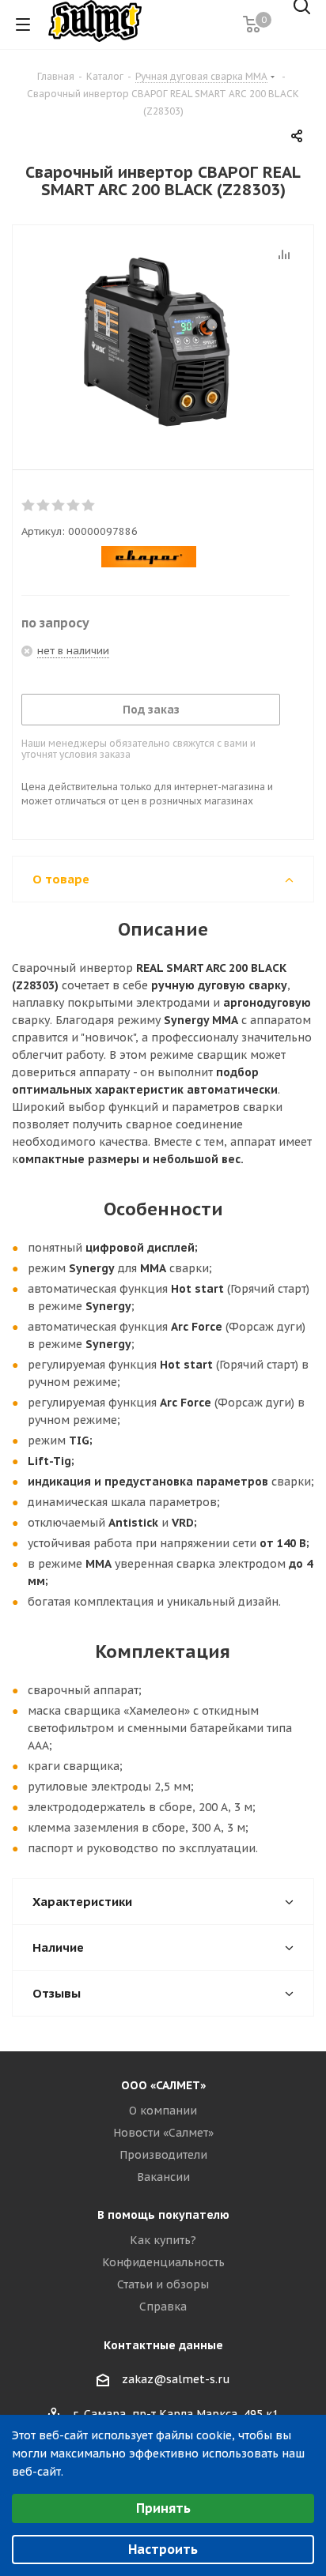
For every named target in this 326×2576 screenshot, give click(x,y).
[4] (74, 506)
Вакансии (163, 2177)
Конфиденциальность (163, 2262)
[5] (89, 506)
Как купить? (163, 2240)
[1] (29, 506)
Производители (163, 2155)
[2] (44, 506)
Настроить (163, 2549)
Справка (163, 2307)
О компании (163, 2111)
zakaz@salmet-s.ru (176, 2379)
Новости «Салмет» (163, 2133)
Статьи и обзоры (163, 2284)
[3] (59, 506)
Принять (163, 2508)
